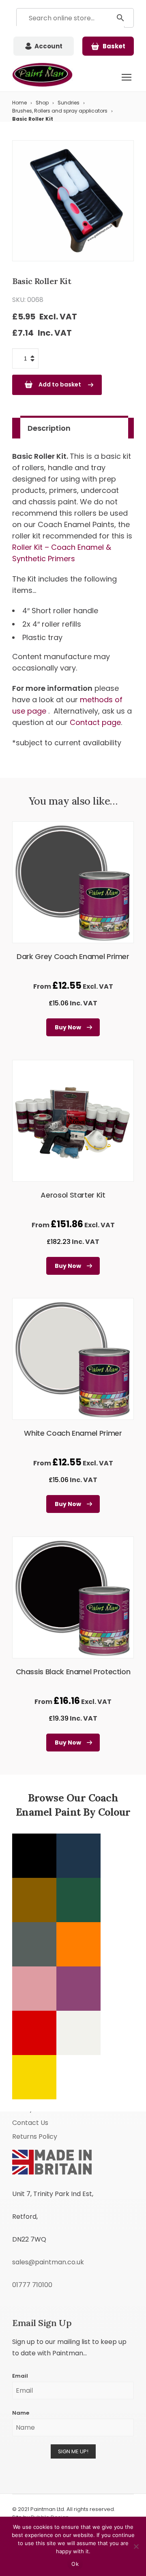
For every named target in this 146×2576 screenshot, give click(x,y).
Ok (75, 2564)
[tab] (74, 428)
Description (49, 428)
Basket (114, 46)
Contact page (95, 722)
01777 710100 (32, 2285)
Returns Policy (35, 2137)
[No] (136, 2546)
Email (20, 2376)
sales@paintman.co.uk (48, 2262)
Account (48, 46)
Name (21, 2413)
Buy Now (68, 1027)
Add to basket (60, 384)
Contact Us (30, 2123)
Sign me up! (73, 2451)
